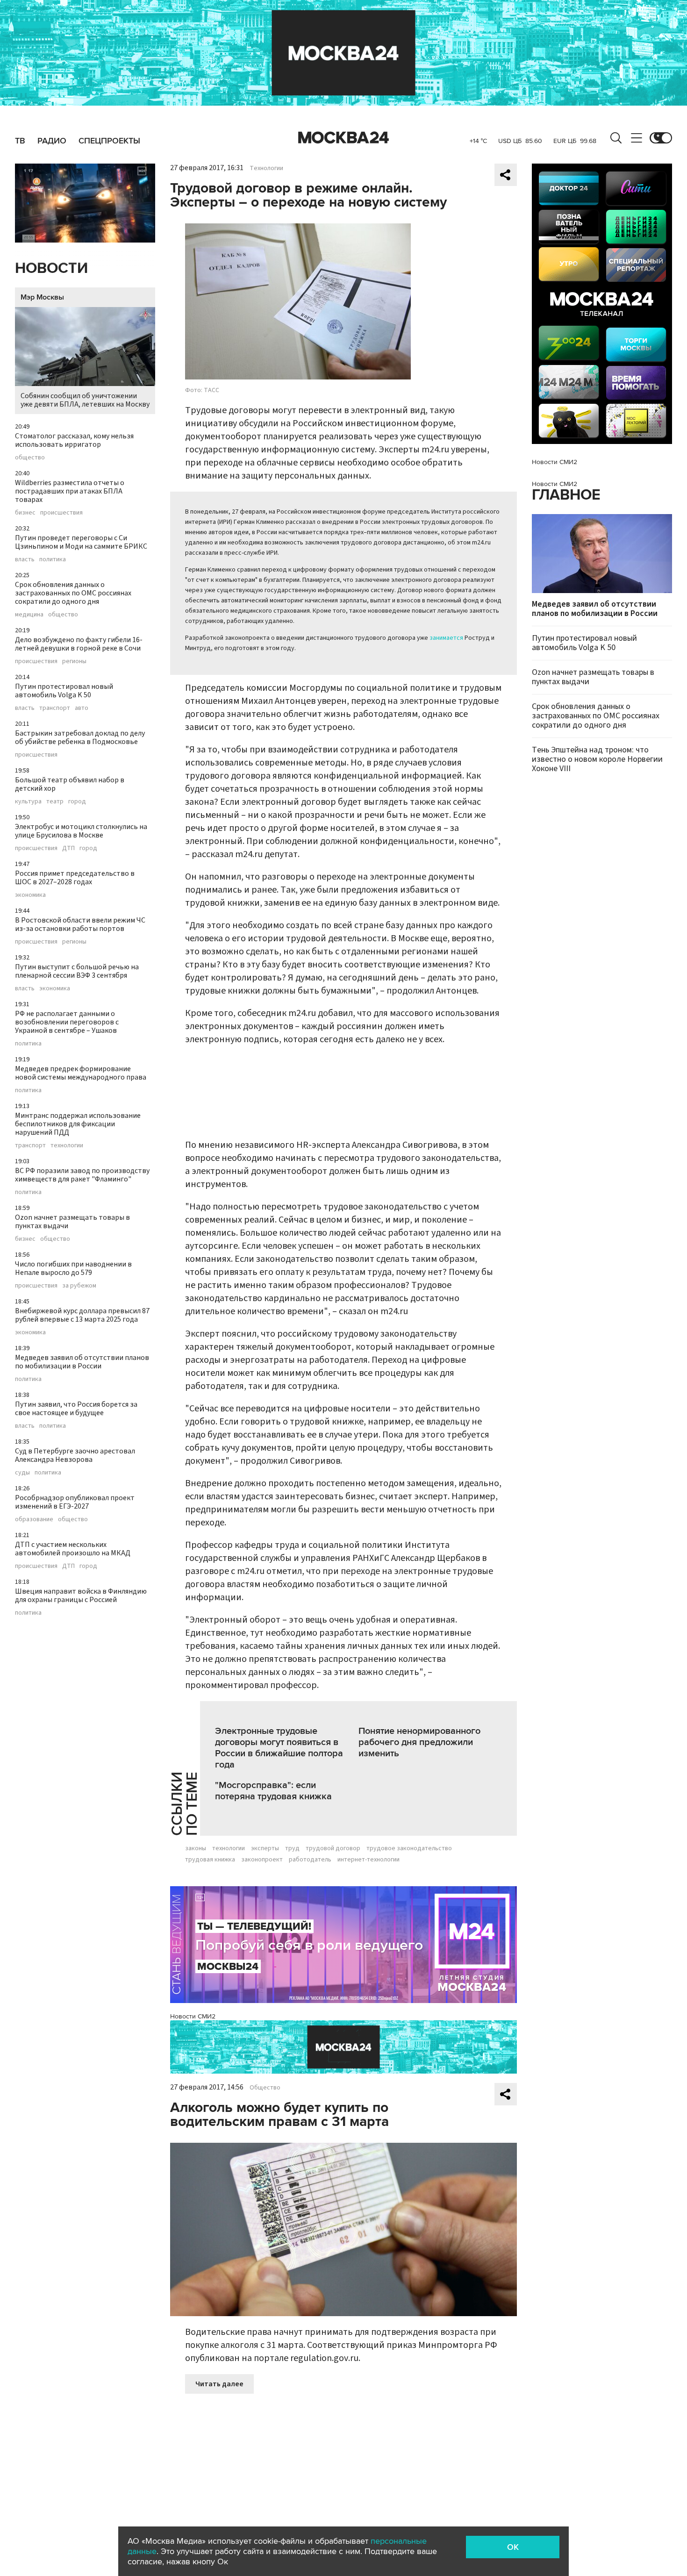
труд (292, 1848)
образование (34, 1519)
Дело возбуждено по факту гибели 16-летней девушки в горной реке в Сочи (79, 644)
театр (55, 801)
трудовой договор (333, 1848)
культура (28, 801)
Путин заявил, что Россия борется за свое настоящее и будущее (76, 1409)
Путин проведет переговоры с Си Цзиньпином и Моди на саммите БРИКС (81, 542)
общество (30, 458)
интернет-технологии (369, 1860)
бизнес (25, 513)
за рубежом (79, 1286)
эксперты (265, 1848)
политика (53, 559)
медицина (29, 615)
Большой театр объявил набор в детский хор (70, 784)
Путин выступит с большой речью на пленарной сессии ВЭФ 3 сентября (77, 971)
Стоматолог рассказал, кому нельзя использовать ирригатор (74, 440)
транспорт (55, 708)
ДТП (68, 848)
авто (82, 708)
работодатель (310, 1860)
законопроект (262, 1860)
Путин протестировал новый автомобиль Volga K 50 (64, 691)
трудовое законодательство (409, 1848)
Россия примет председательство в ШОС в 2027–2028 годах (75, 878)
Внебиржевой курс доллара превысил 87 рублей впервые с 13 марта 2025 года (82, 1315)
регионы (74, 661)
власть (25, 559)
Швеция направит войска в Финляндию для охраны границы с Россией (81, 1596)
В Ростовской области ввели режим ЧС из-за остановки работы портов (80, 924)
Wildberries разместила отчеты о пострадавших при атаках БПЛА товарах (70, 491)
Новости (51, 268)
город (77, 801)
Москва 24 (343, 138)
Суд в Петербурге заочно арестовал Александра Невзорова (75, 1455)
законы (196, 1848)
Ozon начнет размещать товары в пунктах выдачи (72, 1222)
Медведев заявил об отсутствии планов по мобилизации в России (82, 1362)
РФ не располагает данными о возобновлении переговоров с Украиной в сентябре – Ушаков (67, 1022)
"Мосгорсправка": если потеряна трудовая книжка (273, 1791)
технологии (67, 1145)
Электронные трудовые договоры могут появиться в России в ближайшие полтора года (279, 1748)
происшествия (61, 513)
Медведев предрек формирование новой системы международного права (81, 1073)
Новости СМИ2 (193, 2016)
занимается (446, 638)
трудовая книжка (210, 1860)
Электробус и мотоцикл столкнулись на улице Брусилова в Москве (81, 831)
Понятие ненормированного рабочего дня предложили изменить (419, 1742)
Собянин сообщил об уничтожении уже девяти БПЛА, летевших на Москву (85, 400)
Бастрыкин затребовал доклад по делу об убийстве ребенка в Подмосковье (80, 737)
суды (22, 1473)
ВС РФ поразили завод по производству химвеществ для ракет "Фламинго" (82, 1175)
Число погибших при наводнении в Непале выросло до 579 (73, 1268)
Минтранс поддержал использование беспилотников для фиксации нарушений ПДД (78, 1124)
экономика (30, 895)
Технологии (266, 168)
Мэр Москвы (42, 297)
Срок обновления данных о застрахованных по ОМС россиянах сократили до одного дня (73, 593)
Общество (265, 2088)
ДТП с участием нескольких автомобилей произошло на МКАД (73, 1549)
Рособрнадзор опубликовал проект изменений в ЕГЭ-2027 (75, 1502)
